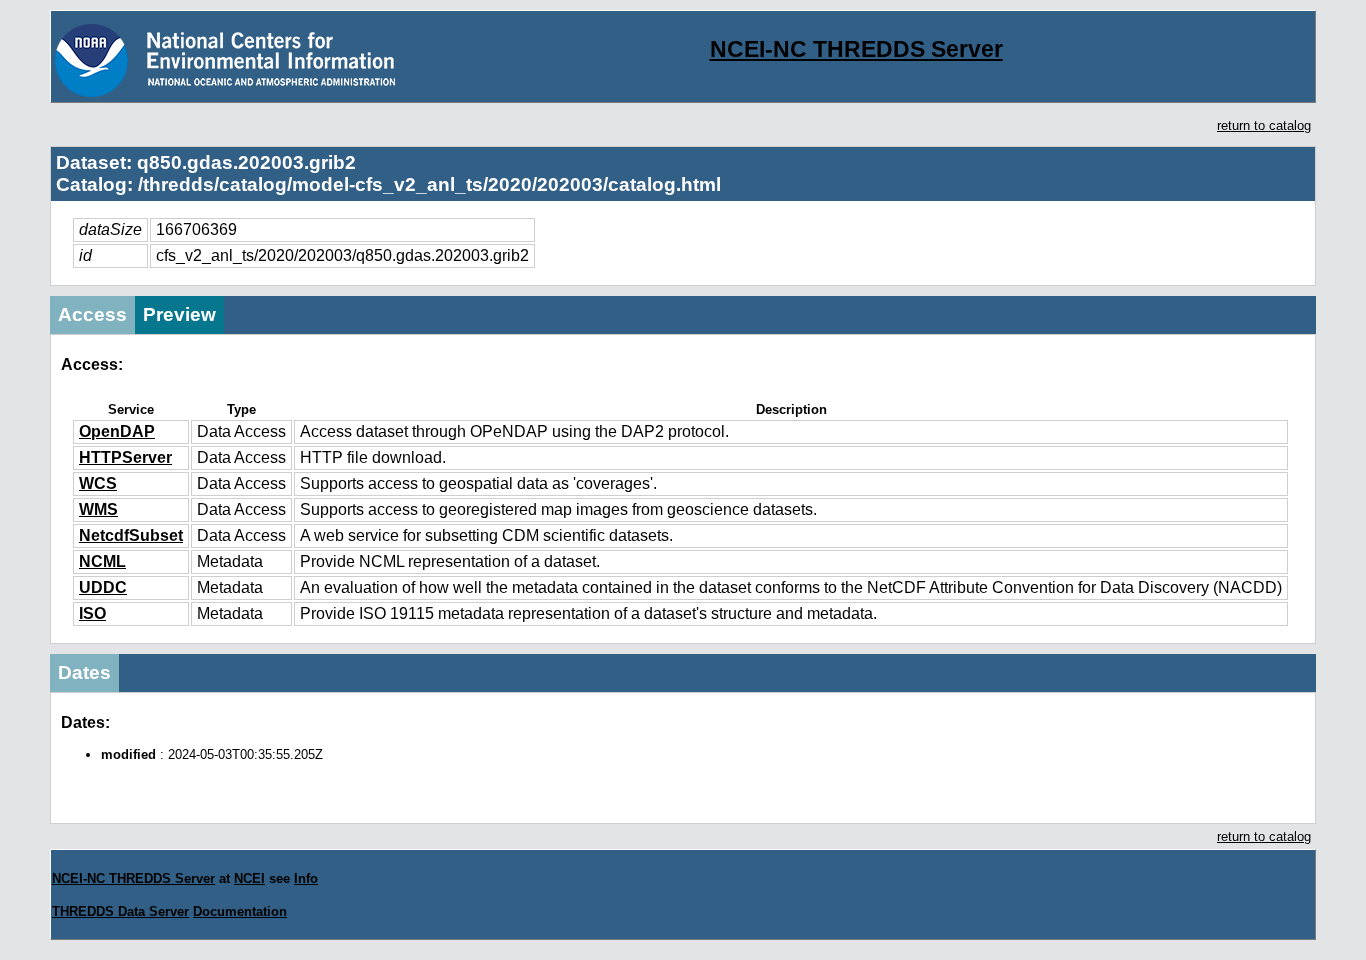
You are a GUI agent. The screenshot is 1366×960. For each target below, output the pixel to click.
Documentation (240, 911)
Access (92, 314)
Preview (179, 314)
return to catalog (1264, 125)
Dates (84, 672)
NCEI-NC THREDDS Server (856, 49)
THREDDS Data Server (120, 911)
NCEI (249, 878)
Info (306, 878)
